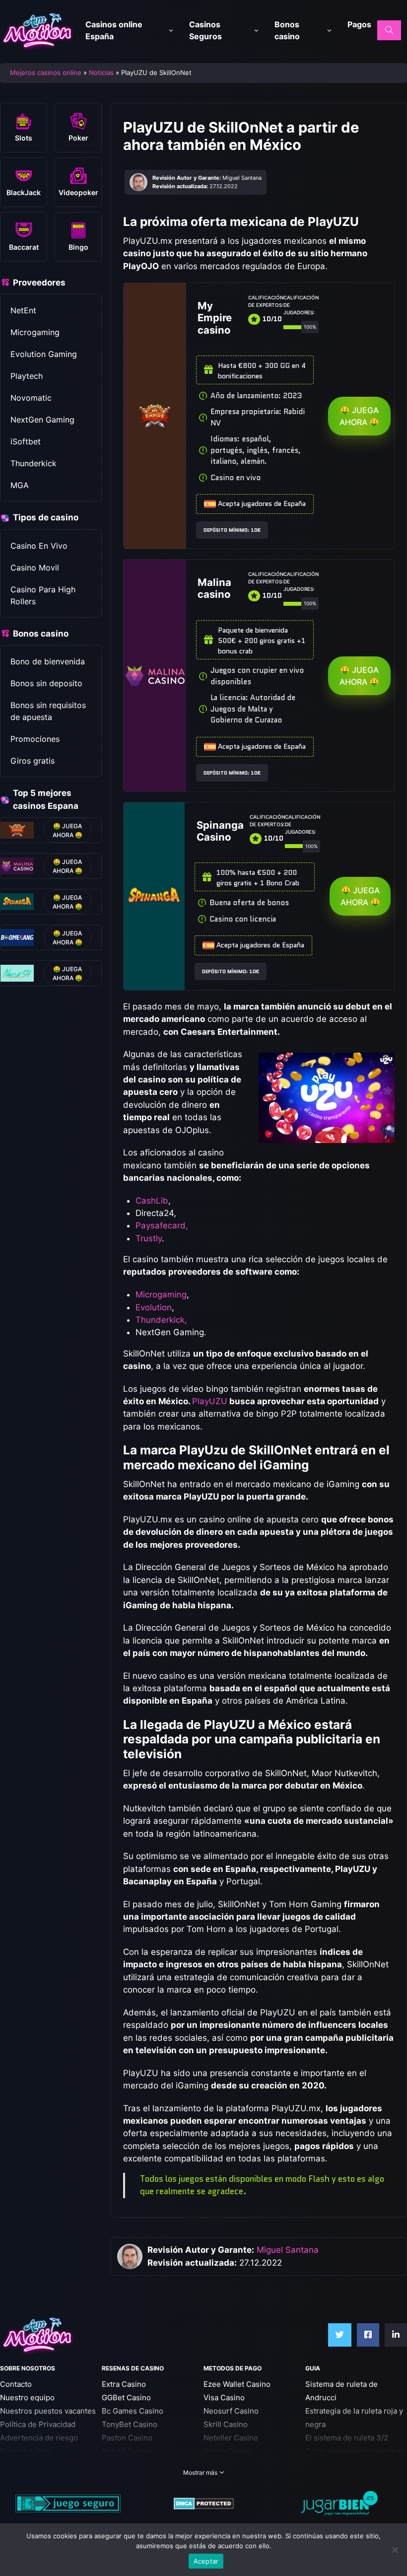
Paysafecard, (162, 1225)
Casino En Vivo (39, 546)
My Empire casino (215, 318)
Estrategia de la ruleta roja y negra (354, 2418)
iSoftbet (26, 441)
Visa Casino (224, 2397)
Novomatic (31, 398)
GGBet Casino (126, 2397)
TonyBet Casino (130, 2424)
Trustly (149, 1238)
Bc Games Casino (133, 2411)
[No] (395, 2550)
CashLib (152, 1201)
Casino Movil (35, 568)
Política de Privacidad (38, 2424)
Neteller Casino (231, 2438)
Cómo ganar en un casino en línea (355, 2458)
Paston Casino (127, 2438)
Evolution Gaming (44, 354)
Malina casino (214, 588)
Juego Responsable (35, 2465)
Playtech (27, 376)
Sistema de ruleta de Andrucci (341, 2391)
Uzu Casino (122, 2465)
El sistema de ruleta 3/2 (347, 2438)
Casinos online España (114, 30)
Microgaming (35, 332)
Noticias (101, 72)
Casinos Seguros (205, 30)
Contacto (16, 2384)
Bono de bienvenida (48, 661)
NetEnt (23, 310)
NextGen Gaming (42, 420)
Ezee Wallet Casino (237, 2384)
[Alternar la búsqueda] (389, 30)
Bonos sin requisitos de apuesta (48, 711)
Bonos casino (287, 30)
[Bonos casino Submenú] (329, 31)
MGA (20, 485)
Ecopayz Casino (231, 2465)
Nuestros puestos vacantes (48, 2411)
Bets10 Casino (127, 2451)
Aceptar (206, 2561)
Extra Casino (124, 2384)
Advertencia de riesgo (39, 2438)
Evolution (154, 1307)
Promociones (35, 739)
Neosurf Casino (231, 2411)
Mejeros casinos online (46, 72)
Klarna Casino (228, 2451)
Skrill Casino (226, 2424)
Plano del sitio (25, 2451)
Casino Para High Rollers (43, 595)
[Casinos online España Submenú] (171, 31)
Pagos (359, 24)
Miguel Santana (288, 2250)
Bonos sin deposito (46, 683)
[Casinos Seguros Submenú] (256, 31)
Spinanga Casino (220, 831)
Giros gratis (33, 761)
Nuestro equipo (27, 2397)
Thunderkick (34, 463)
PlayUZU (210, 1401)
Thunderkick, (161, 1320)
